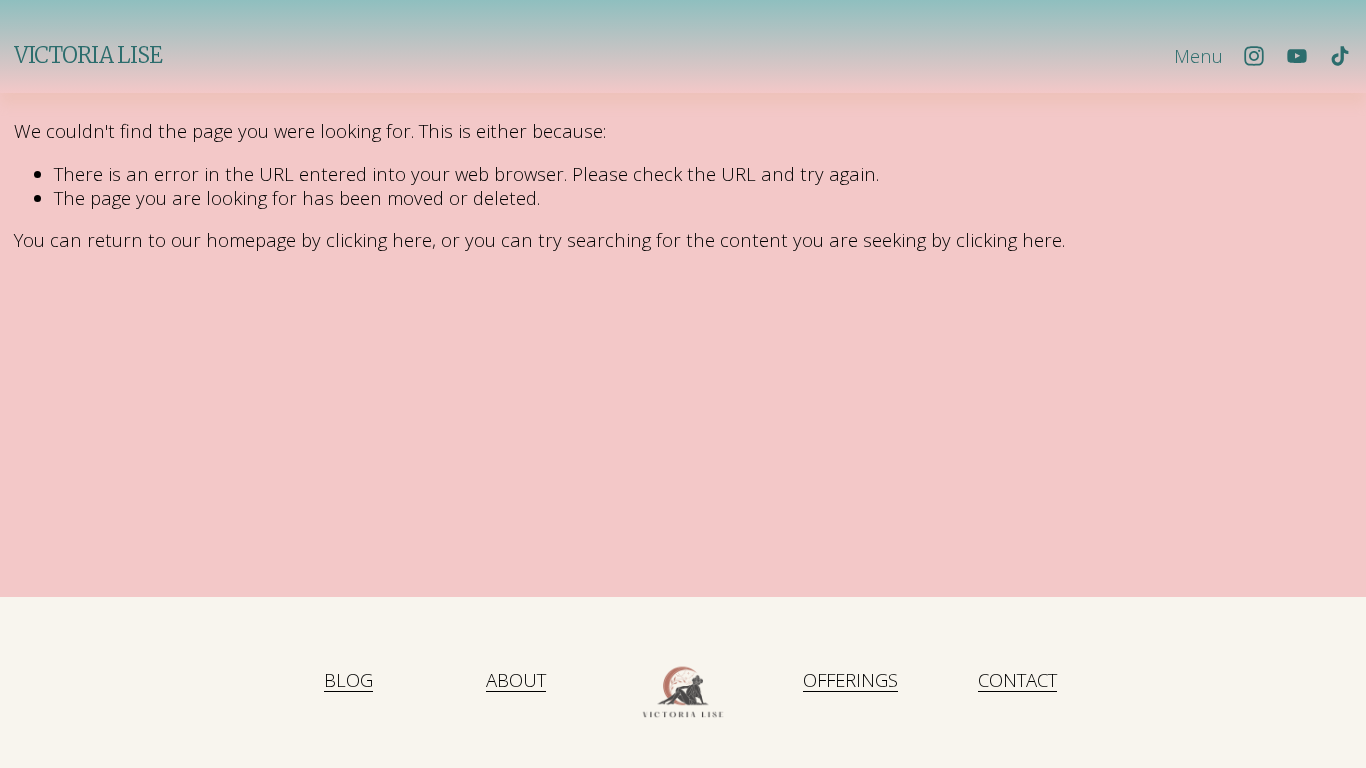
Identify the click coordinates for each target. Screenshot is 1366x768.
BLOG (348, 680)
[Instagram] (1254, 56)
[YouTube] (1297, 56)
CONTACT (1017, 680)
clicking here (379, 239)
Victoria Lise (88, 55)
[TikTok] (1340, 56)
